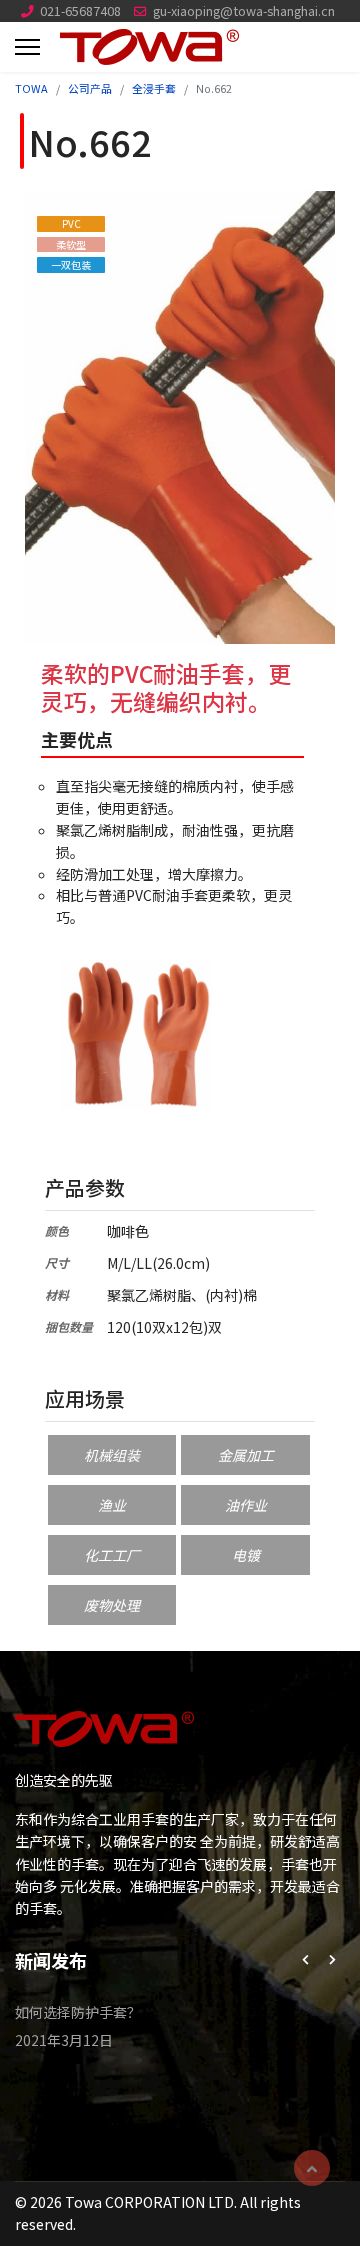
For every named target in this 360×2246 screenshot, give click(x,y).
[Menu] (27, 47)
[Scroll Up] (312, 2168)
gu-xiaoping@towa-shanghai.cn (244, 10)
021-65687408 (80, 10)
